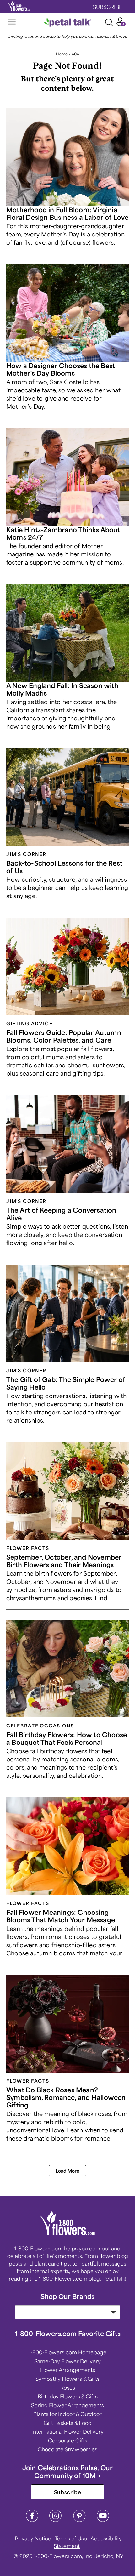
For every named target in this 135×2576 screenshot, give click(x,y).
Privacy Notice (33, 2538)
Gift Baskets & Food (68, 2423)
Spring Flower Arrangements (67, 2405)
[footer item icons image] (68, 2233)
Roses (68, 2387)
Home (62, 54)
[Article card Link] (67, 157)
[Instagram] (56, 2520)
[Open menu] (12, 22)
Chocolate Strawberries (67, 2449)
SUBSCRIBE (108, 7)
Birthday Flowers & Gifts (68, 2396)
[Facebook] (32, 2520)
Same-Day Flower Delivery (67, 2361)
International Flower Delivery (67, 2431)
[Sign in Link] (121, 24)
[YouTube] (103, 2520)
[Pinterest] (79, 2520)
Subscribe (68, 2492)
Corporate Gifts (68, 2440)
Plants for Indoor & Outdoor (67, 2414)
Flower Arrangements (68, 2370)
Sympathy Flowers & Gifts (67, 2379)
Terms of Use (71, 2538)
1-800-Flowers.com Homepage (67, 2352)
